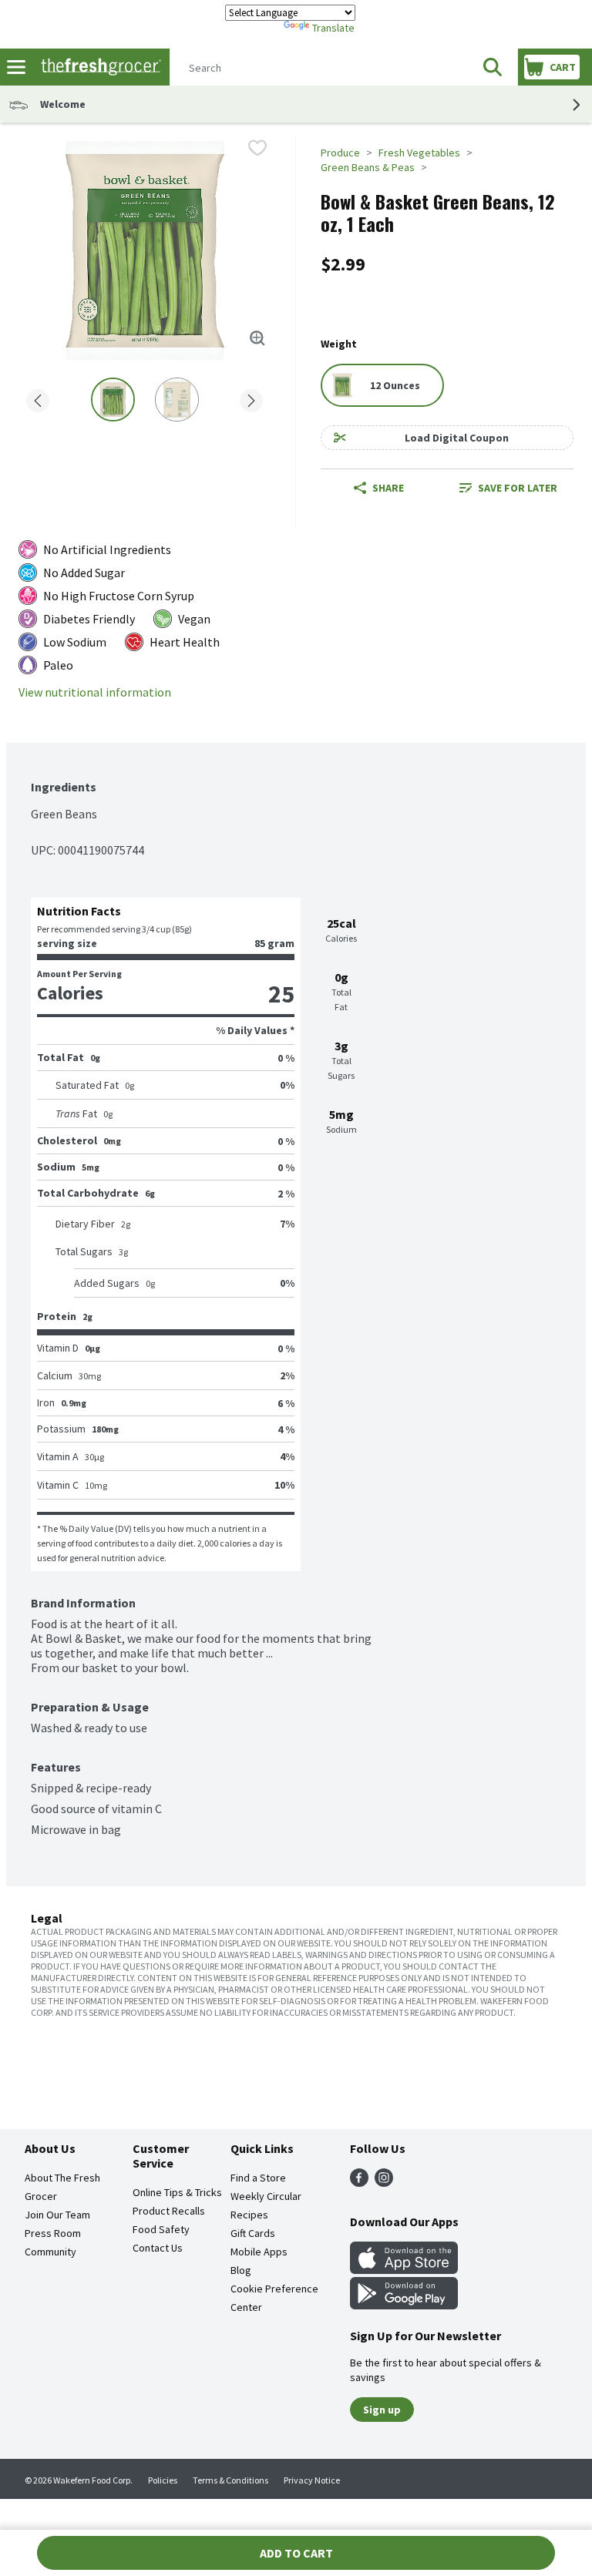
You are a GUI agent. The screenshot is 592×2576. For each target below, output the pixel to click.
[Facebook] (359, 2182)
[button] (493, 67)
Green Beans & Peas (368, 167)
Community (50, 2252)
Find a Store (258, 2178)
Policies (163, 2480)
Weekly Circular (266, 2196)
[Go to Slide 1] (113, 400)
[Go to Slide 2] (177, 400)
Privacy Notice (312, 2480)
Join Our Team (57, 2215)
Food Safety (161, 2229)
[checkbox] (257, 148)
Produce (340, 153)
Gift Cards (253, 2233)
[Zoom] (257, 338)
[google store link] (404, 2305)
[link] (508, 488)
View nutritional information (95, 692)
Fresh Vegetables (419, 153)
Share (388, 488)
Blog (241, 2270)
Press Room (53, 2233)
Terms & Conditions (230, 2480)
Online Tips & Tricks (177, 2192)
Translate (333, 28)
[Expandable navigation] (16, 67)
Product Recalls (169, 2211)
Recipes (249, 2215)
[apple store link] (404, 2269)
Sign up (382, 2410)
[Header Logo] (98, 67)
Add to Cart (296, 2553)
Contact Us (158, 2248)
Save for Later (518, 488)
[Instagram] (384, 2182)
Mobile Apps (259, 2252)
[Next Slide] (251, 402)
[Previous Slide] (38, 402)
